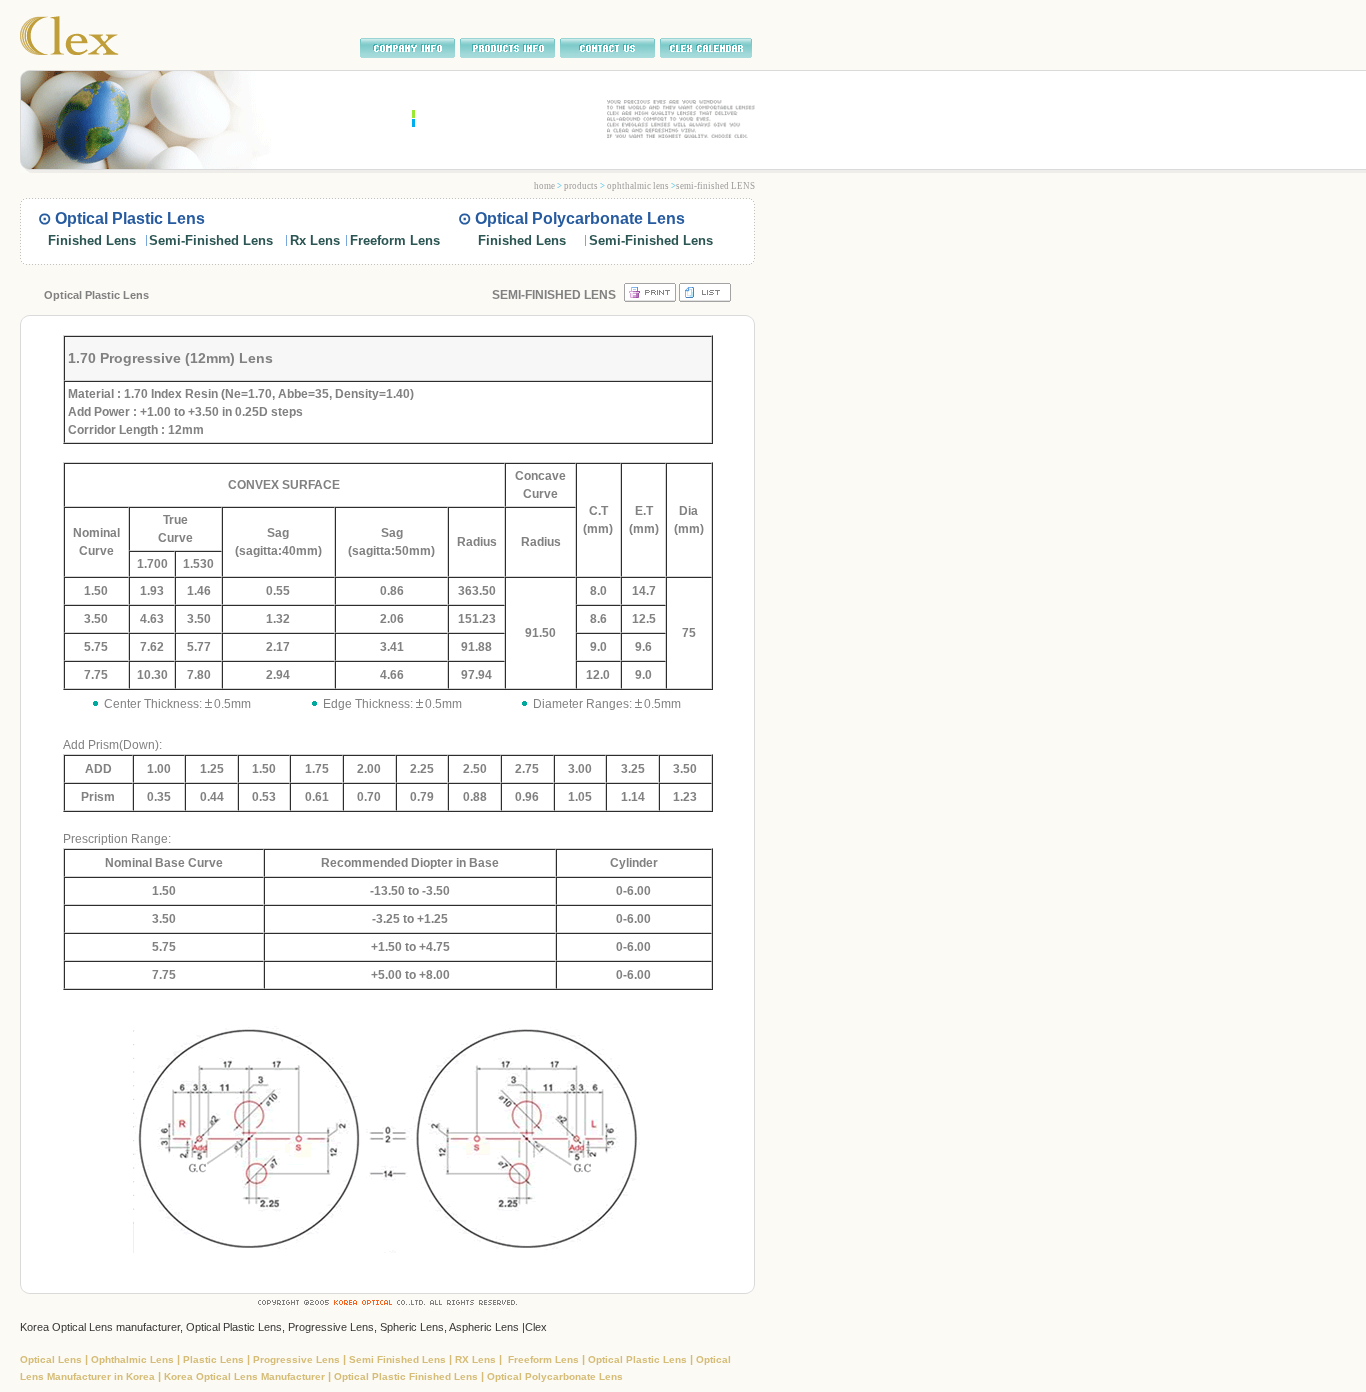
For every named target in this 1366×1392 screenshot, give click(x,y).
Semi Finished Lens (399, 1359)
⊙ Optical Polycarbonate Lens (571, 218)
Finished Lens (92, 240)
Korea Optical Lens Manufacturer (246, 1376)
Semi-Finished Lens (211, 240)
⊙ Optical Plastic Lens (121, 218)
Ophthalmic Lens (134, 1359)
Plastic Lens (215, 1359)
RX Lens (477, 1359)
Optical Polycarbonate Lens (555, 1376)
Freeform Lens (395, 240)
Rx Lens (315, 240)
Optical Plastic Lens (639, 1359)
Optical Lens (52, 1359)
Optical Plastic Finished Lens (406, 1376)
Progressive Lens (298, 1359)
